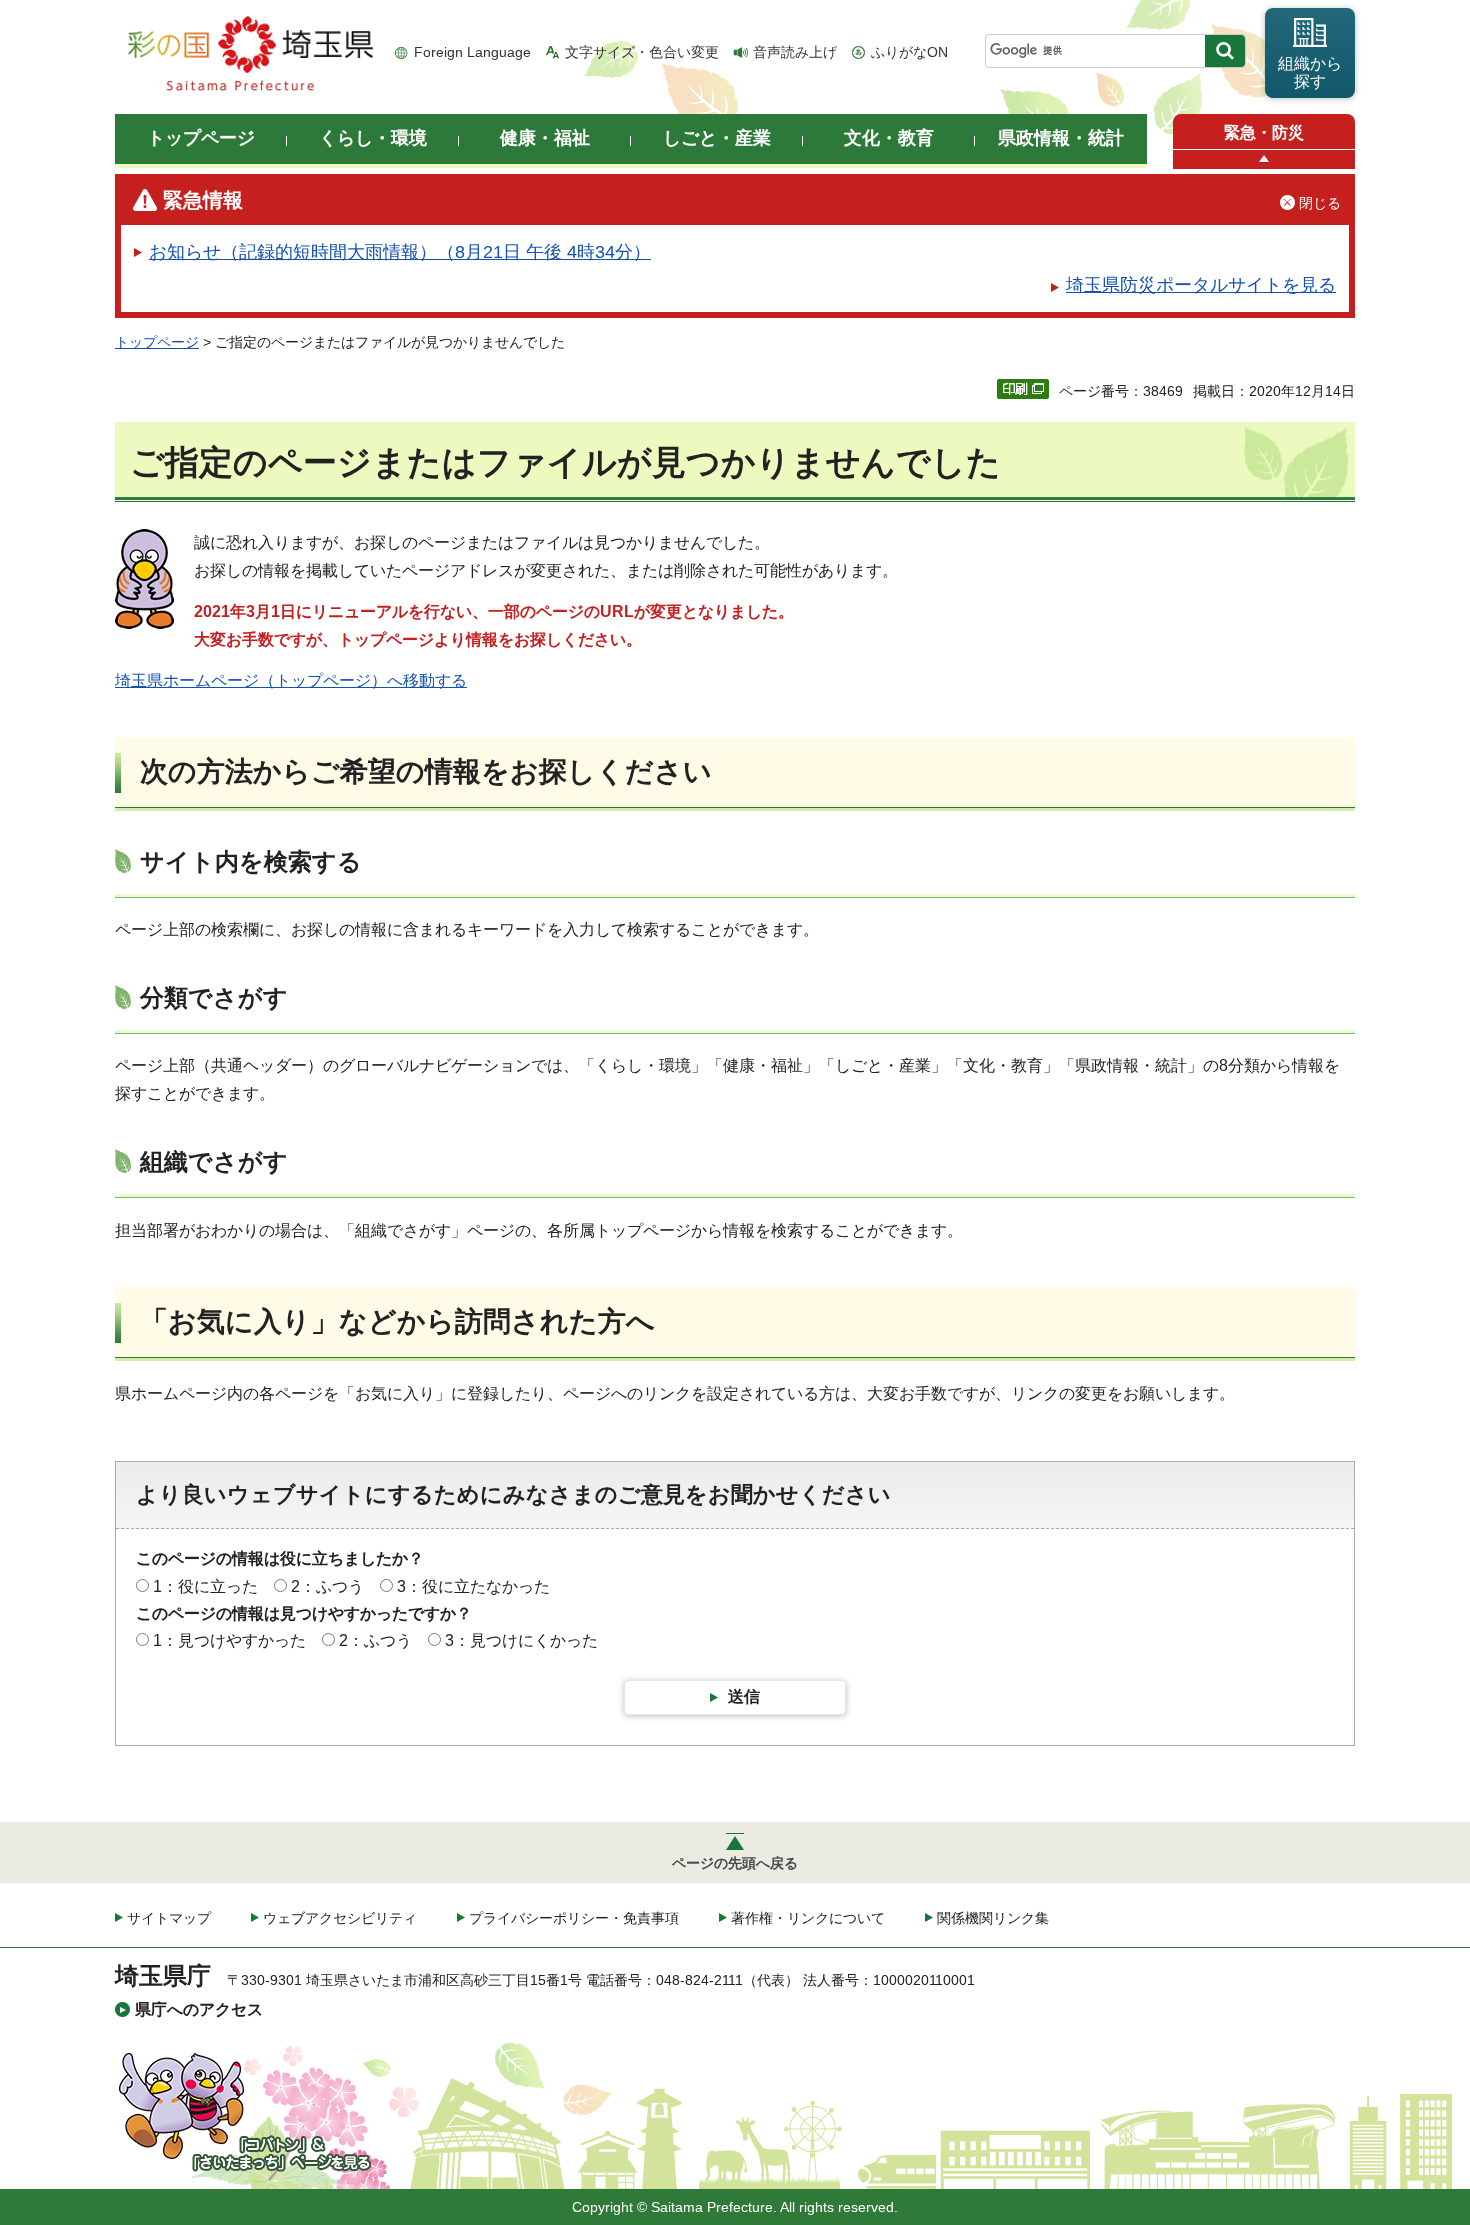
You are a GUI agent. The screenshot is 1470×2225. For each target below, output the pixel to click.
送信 (744, 1696)
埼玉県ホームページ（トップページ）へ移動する (291, 680)
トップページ (157, 342)
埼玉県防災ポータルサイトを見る (1201, 285)
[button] (1264, 159)
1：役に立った (205, 1586)
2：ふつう (327, 1586)
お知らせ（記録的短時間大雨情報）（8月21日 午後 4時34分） (400, 252)
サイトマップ (169, 1918)
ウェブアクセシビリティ (340, 1918)
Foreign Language (472, 52)
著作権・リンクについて (808, 1918)
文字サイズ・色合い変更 (642, 52)
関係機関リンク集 (993, 1918)
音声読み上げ (795, 52)
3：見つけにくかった (521, 1640)
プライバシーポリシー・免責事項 (574, 1918)
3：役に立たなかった (473, 1586)
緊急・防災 (1264, 132)
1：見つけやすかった (229, 1640)
